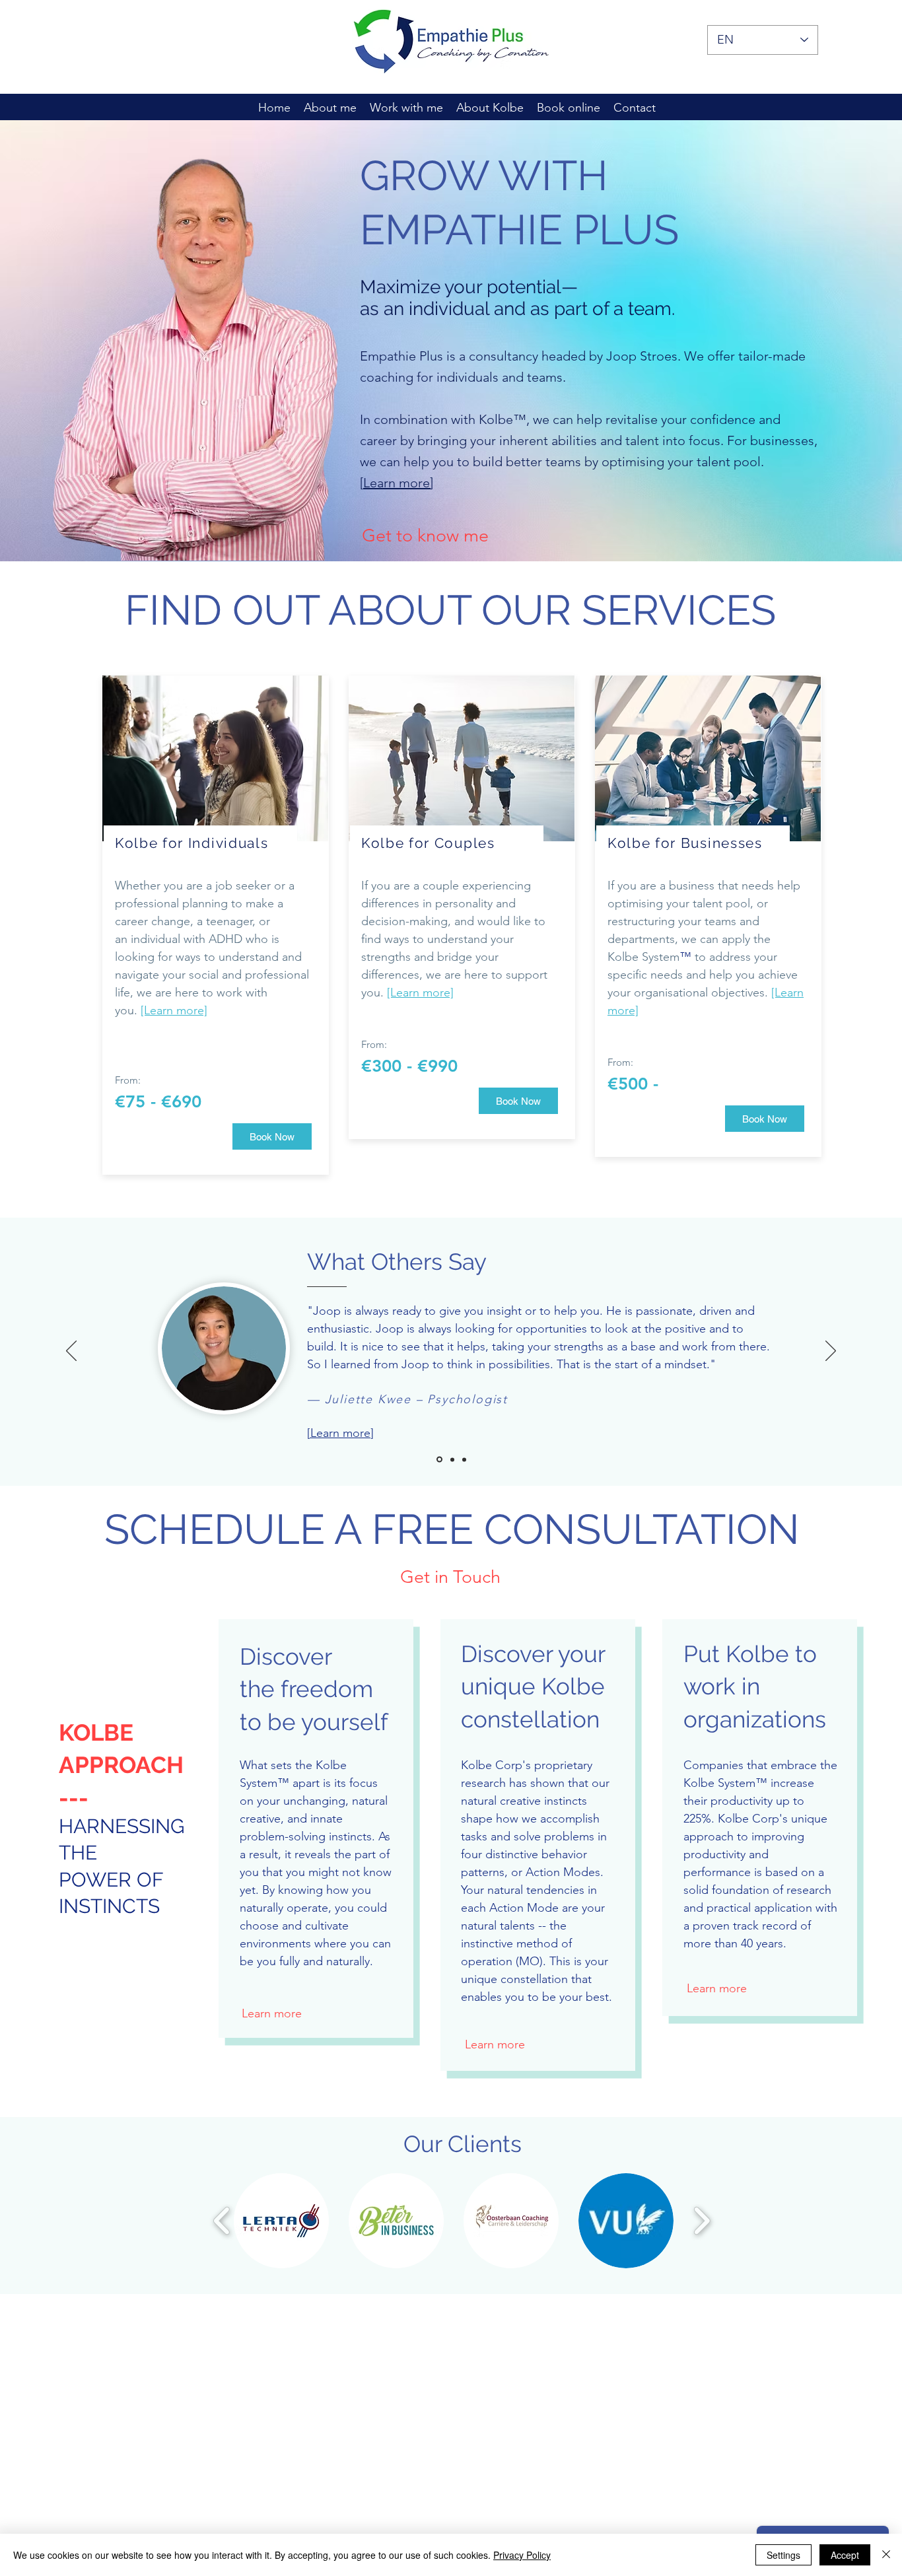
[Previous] (71, 1352)
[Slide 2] (452, 1459)
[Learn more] (397, 483)
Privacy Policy (522, 2555)
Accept (845, 2555)
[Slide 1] (439, 1460)
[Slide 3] (464, 1459)
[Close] (886, 2555)
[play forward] (702, 2220)
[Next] (831, 1352)
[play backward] (222, 2220)
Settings (783, 2555)
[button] (281, 2221)
